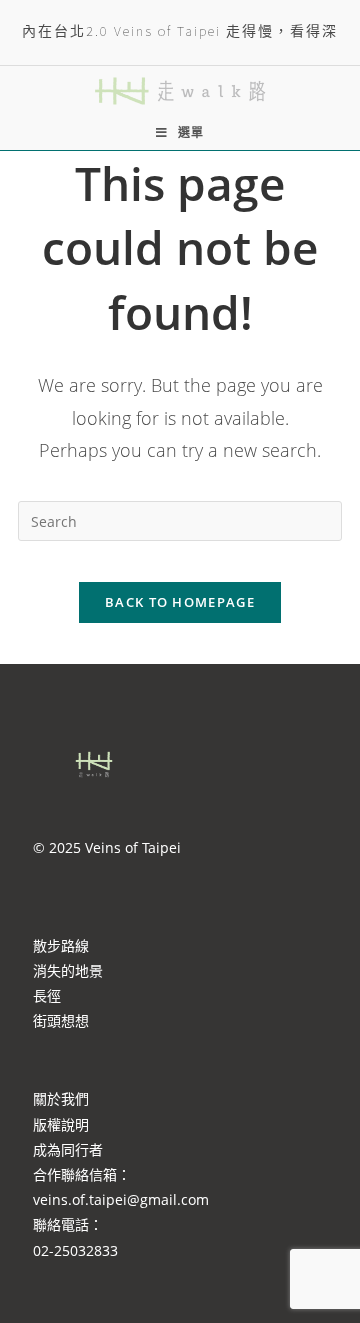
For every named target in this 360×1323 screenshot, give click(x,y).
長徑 (47, 995)
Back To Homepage (180, 602)
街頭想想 (61, 1020)
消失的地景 (68, 970)
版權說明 (61, 1124)
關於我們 (61, 1098)
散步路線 (61, 945)
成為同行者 (68, 1149)
